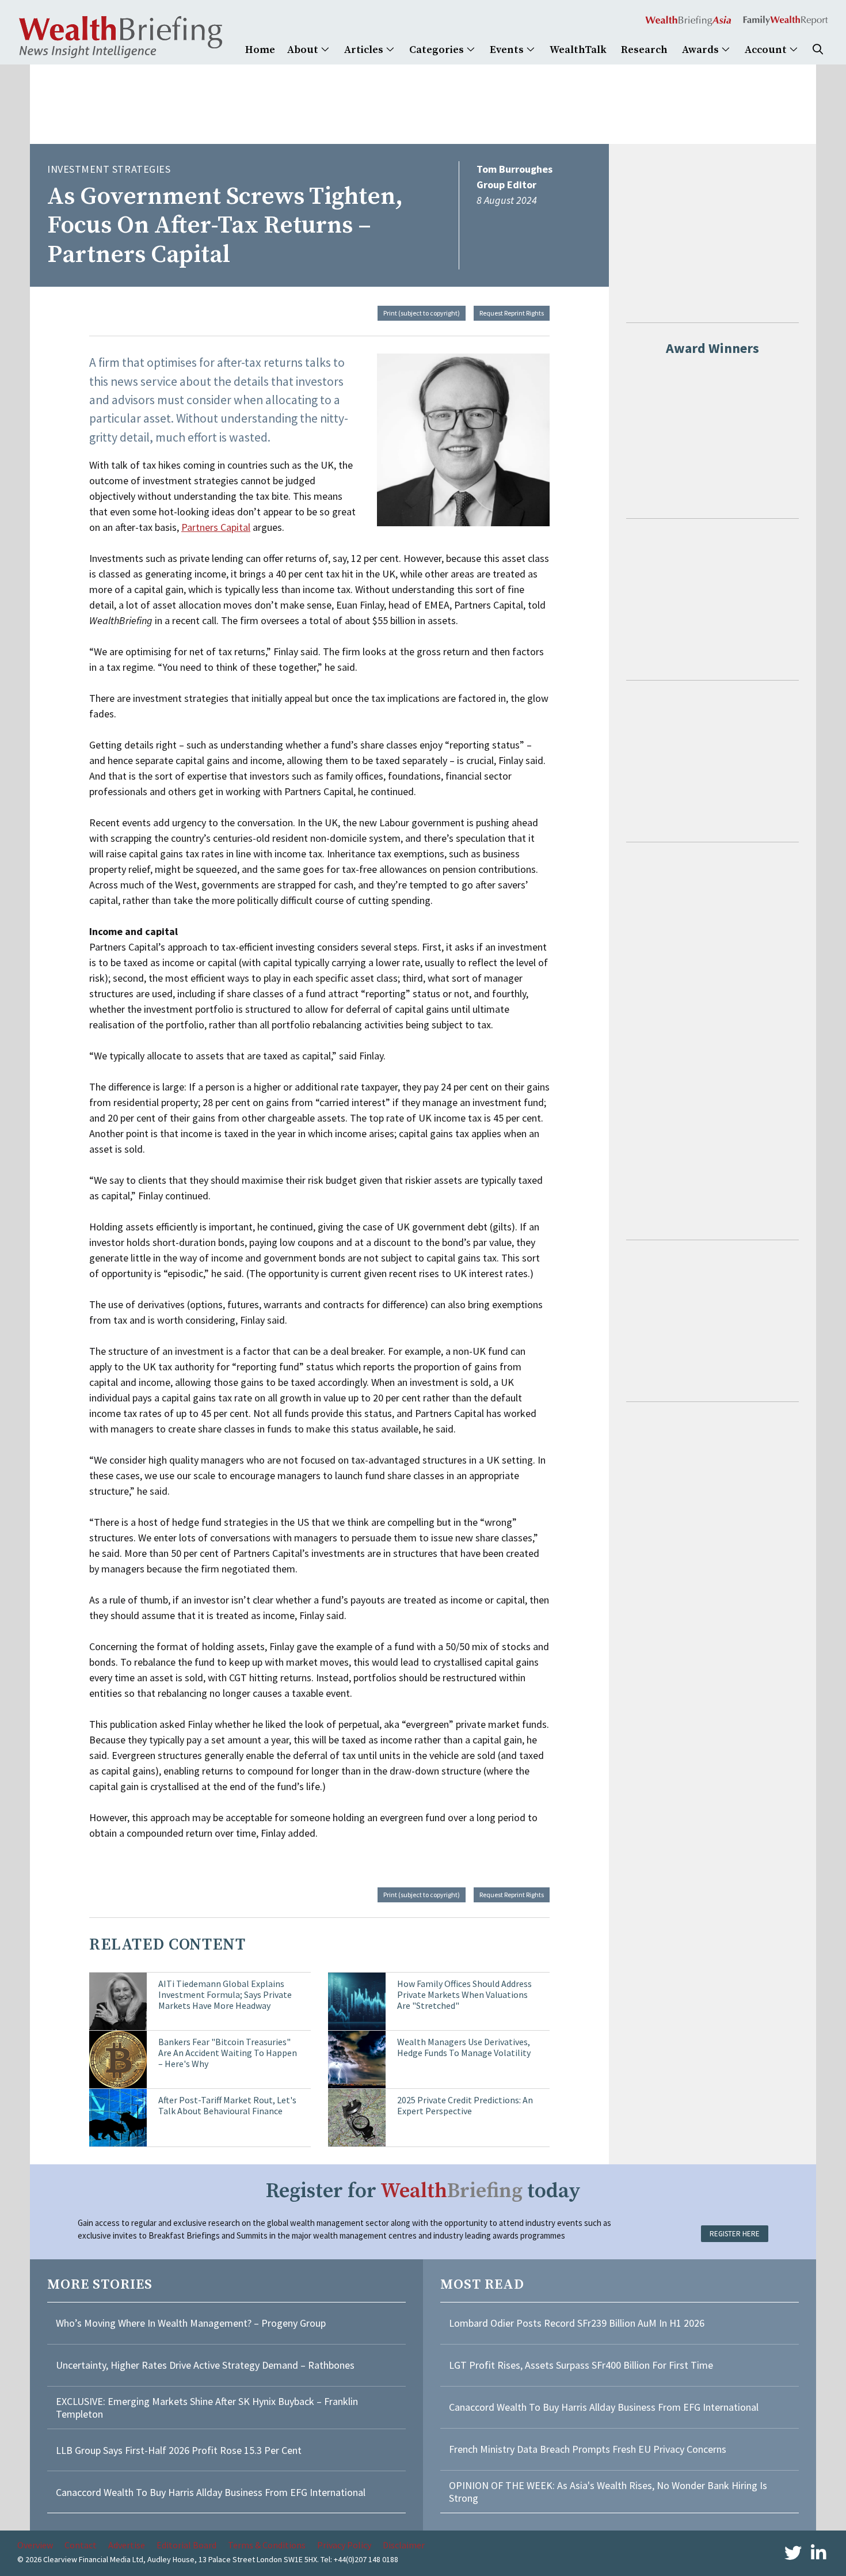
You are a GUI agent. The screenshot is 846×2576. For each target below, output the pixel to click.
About (304, 50)
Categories (438, 50)
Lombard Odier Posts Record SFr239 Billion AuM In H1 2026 (577, 2323)
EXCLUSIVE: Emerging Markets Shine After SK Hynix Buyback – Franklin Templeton (207, 2408)
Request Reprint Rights (512, 313)
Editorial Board (186, 2545)
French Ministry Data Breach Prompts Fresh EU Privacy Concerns (588, 2449)
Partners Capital (216, 527)
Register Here (735, 2234)
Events (508, 50)
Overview (35, 2545)
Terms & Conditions (267, 2545)
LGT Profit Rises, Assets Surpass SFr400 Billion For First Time (582, 2365)
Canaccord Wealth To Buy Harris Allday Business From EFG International (211, 2492)
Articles (365, 50)
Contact (81, 2545)
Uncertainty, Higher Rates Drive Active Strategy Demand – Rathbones (205, 2365)
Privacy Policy (344, 2545)
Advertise (127, 2545)
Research (644, 50)
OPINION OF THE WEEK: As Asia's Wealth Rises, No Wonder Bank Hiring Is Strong (608, 2492)
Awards (702, 50)
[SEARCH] (818, 50)
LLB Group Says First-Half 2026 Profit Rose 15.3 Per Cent (179, 2450)
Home (260, 50)
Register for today (423, 2191)
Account (767, 50)
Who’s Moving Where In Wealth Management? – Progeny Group (191, 2323)
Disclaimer (404, 2545)
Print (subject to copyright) (422, 313)
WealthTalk (578, 50)
